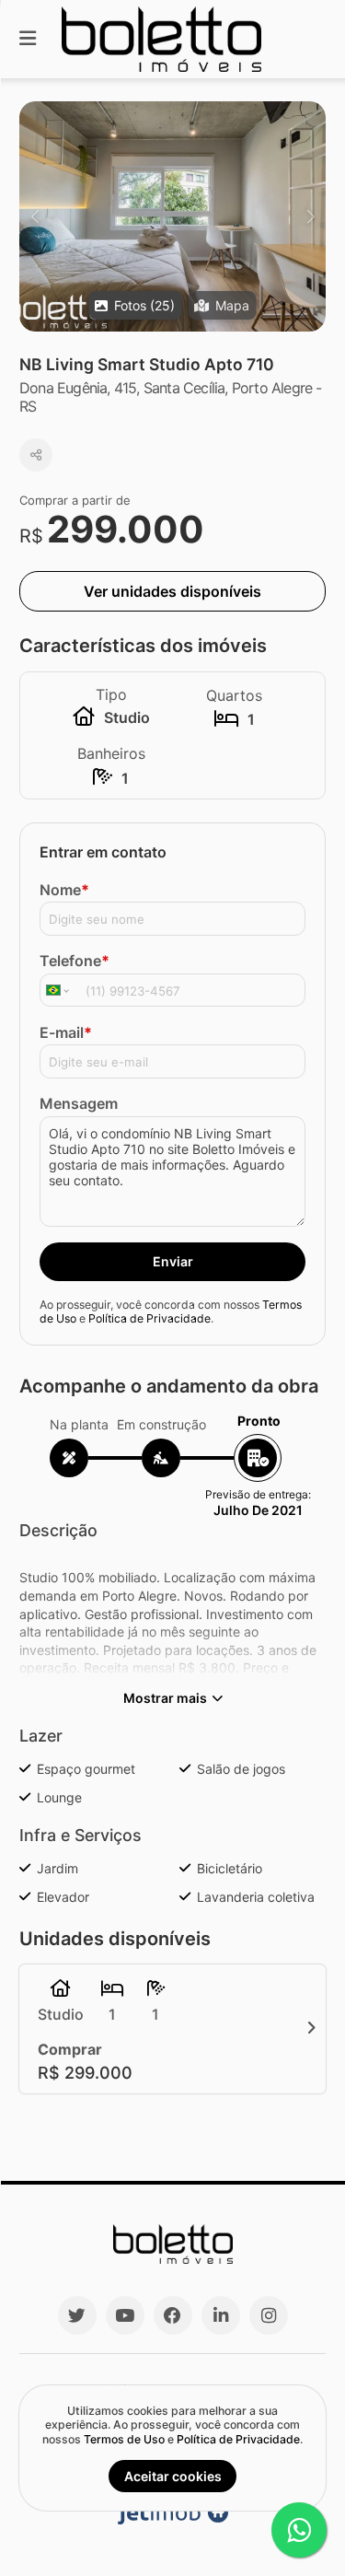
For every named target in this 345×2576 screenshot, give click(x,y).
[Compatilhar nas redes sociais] (36, 455)
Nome (64, 890)
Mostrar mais (165, 1698)
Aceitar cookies (173, 2476)
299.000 (126, 529)
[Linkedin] (221, 2315)
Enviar (173, 1261)
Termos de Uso (124, 2439)
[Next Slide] (310, 216)
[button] (172, 216)
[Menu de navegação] (28, 39)
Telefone (75, 961)
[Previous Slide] (34, 216)
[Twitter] (77, 2315)
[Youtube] (125, 2315)
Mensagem (79, 1103)
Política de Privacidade (149, 1318)
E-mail (66, 1032)
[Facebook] (173, 2315)
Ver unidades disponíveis (172, 591)
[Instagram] (269, 2315)
